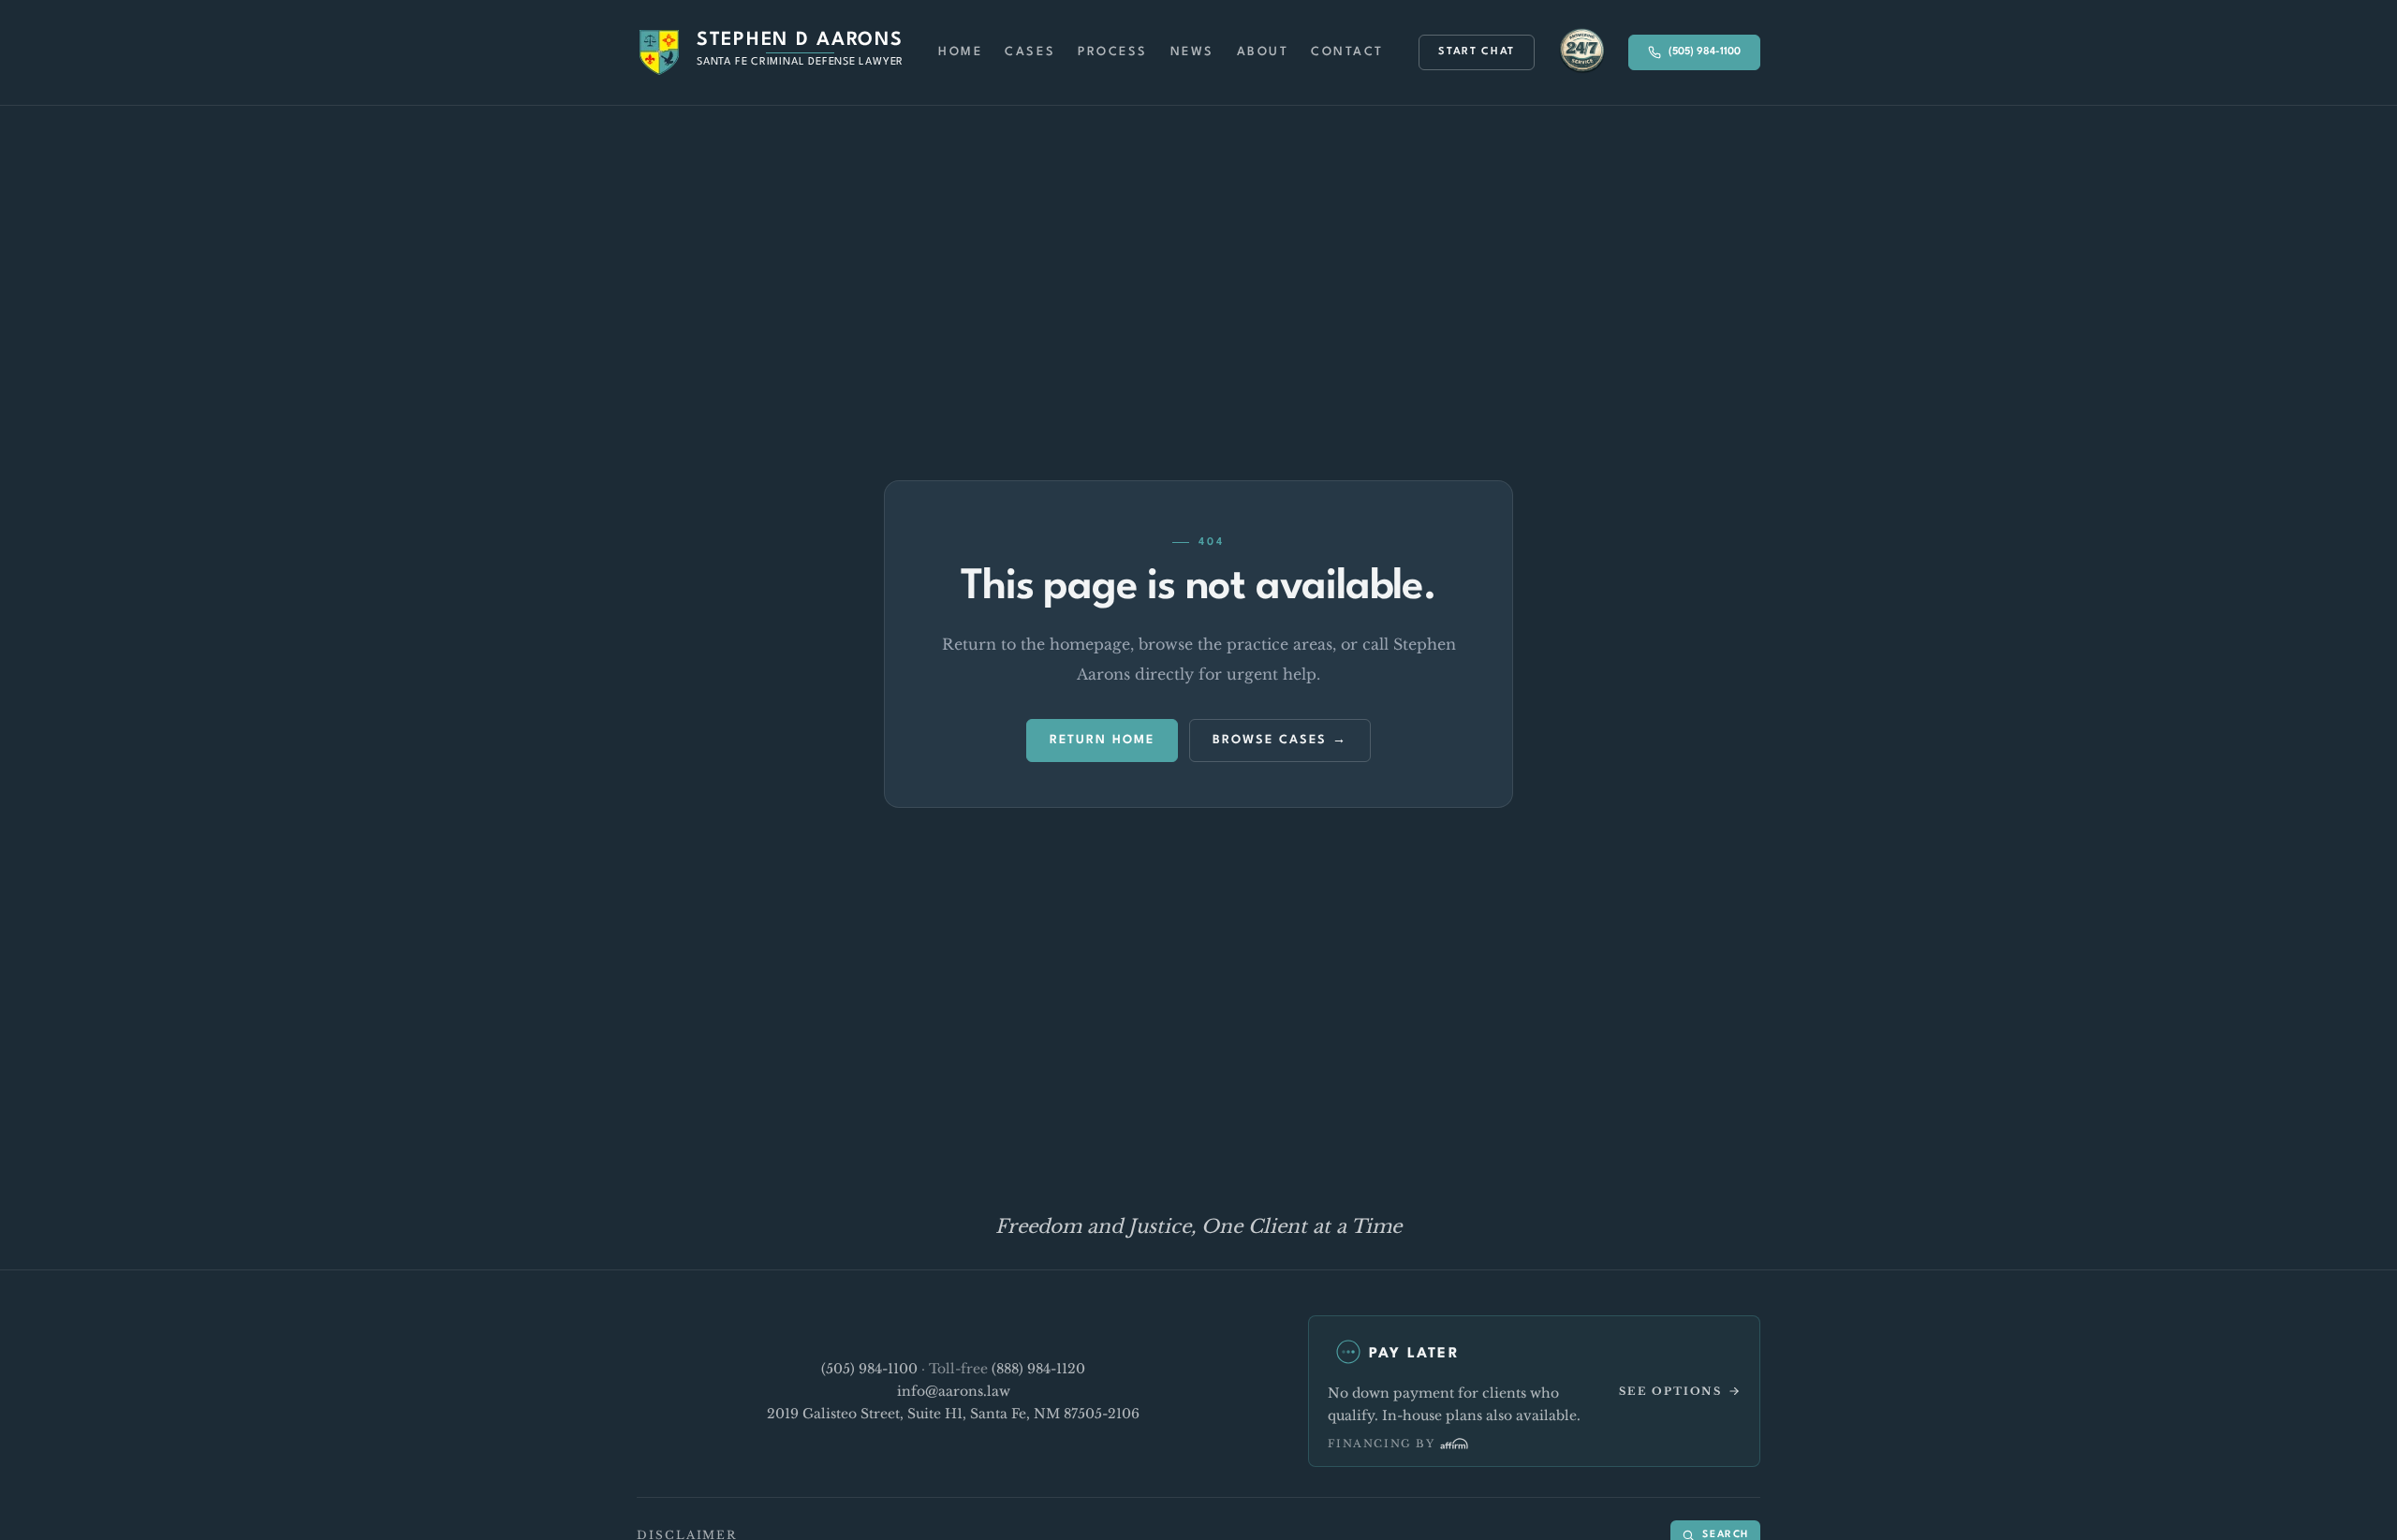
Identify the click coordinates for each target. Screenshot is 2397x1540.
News (1192, 52)
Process (1113, 52)
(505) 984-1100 (1705, 52)
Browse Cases (1270, 740)
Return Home (1102, 740)
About (1263, 52)
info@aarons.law (954, 1391)
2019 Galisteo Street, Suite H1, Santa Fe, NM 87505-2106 (953, 1414)
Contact (1347, 52)
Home (960, 52)
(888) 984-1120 (1038, 1369)
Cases (1030, 52)
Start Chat (1477, 52)
